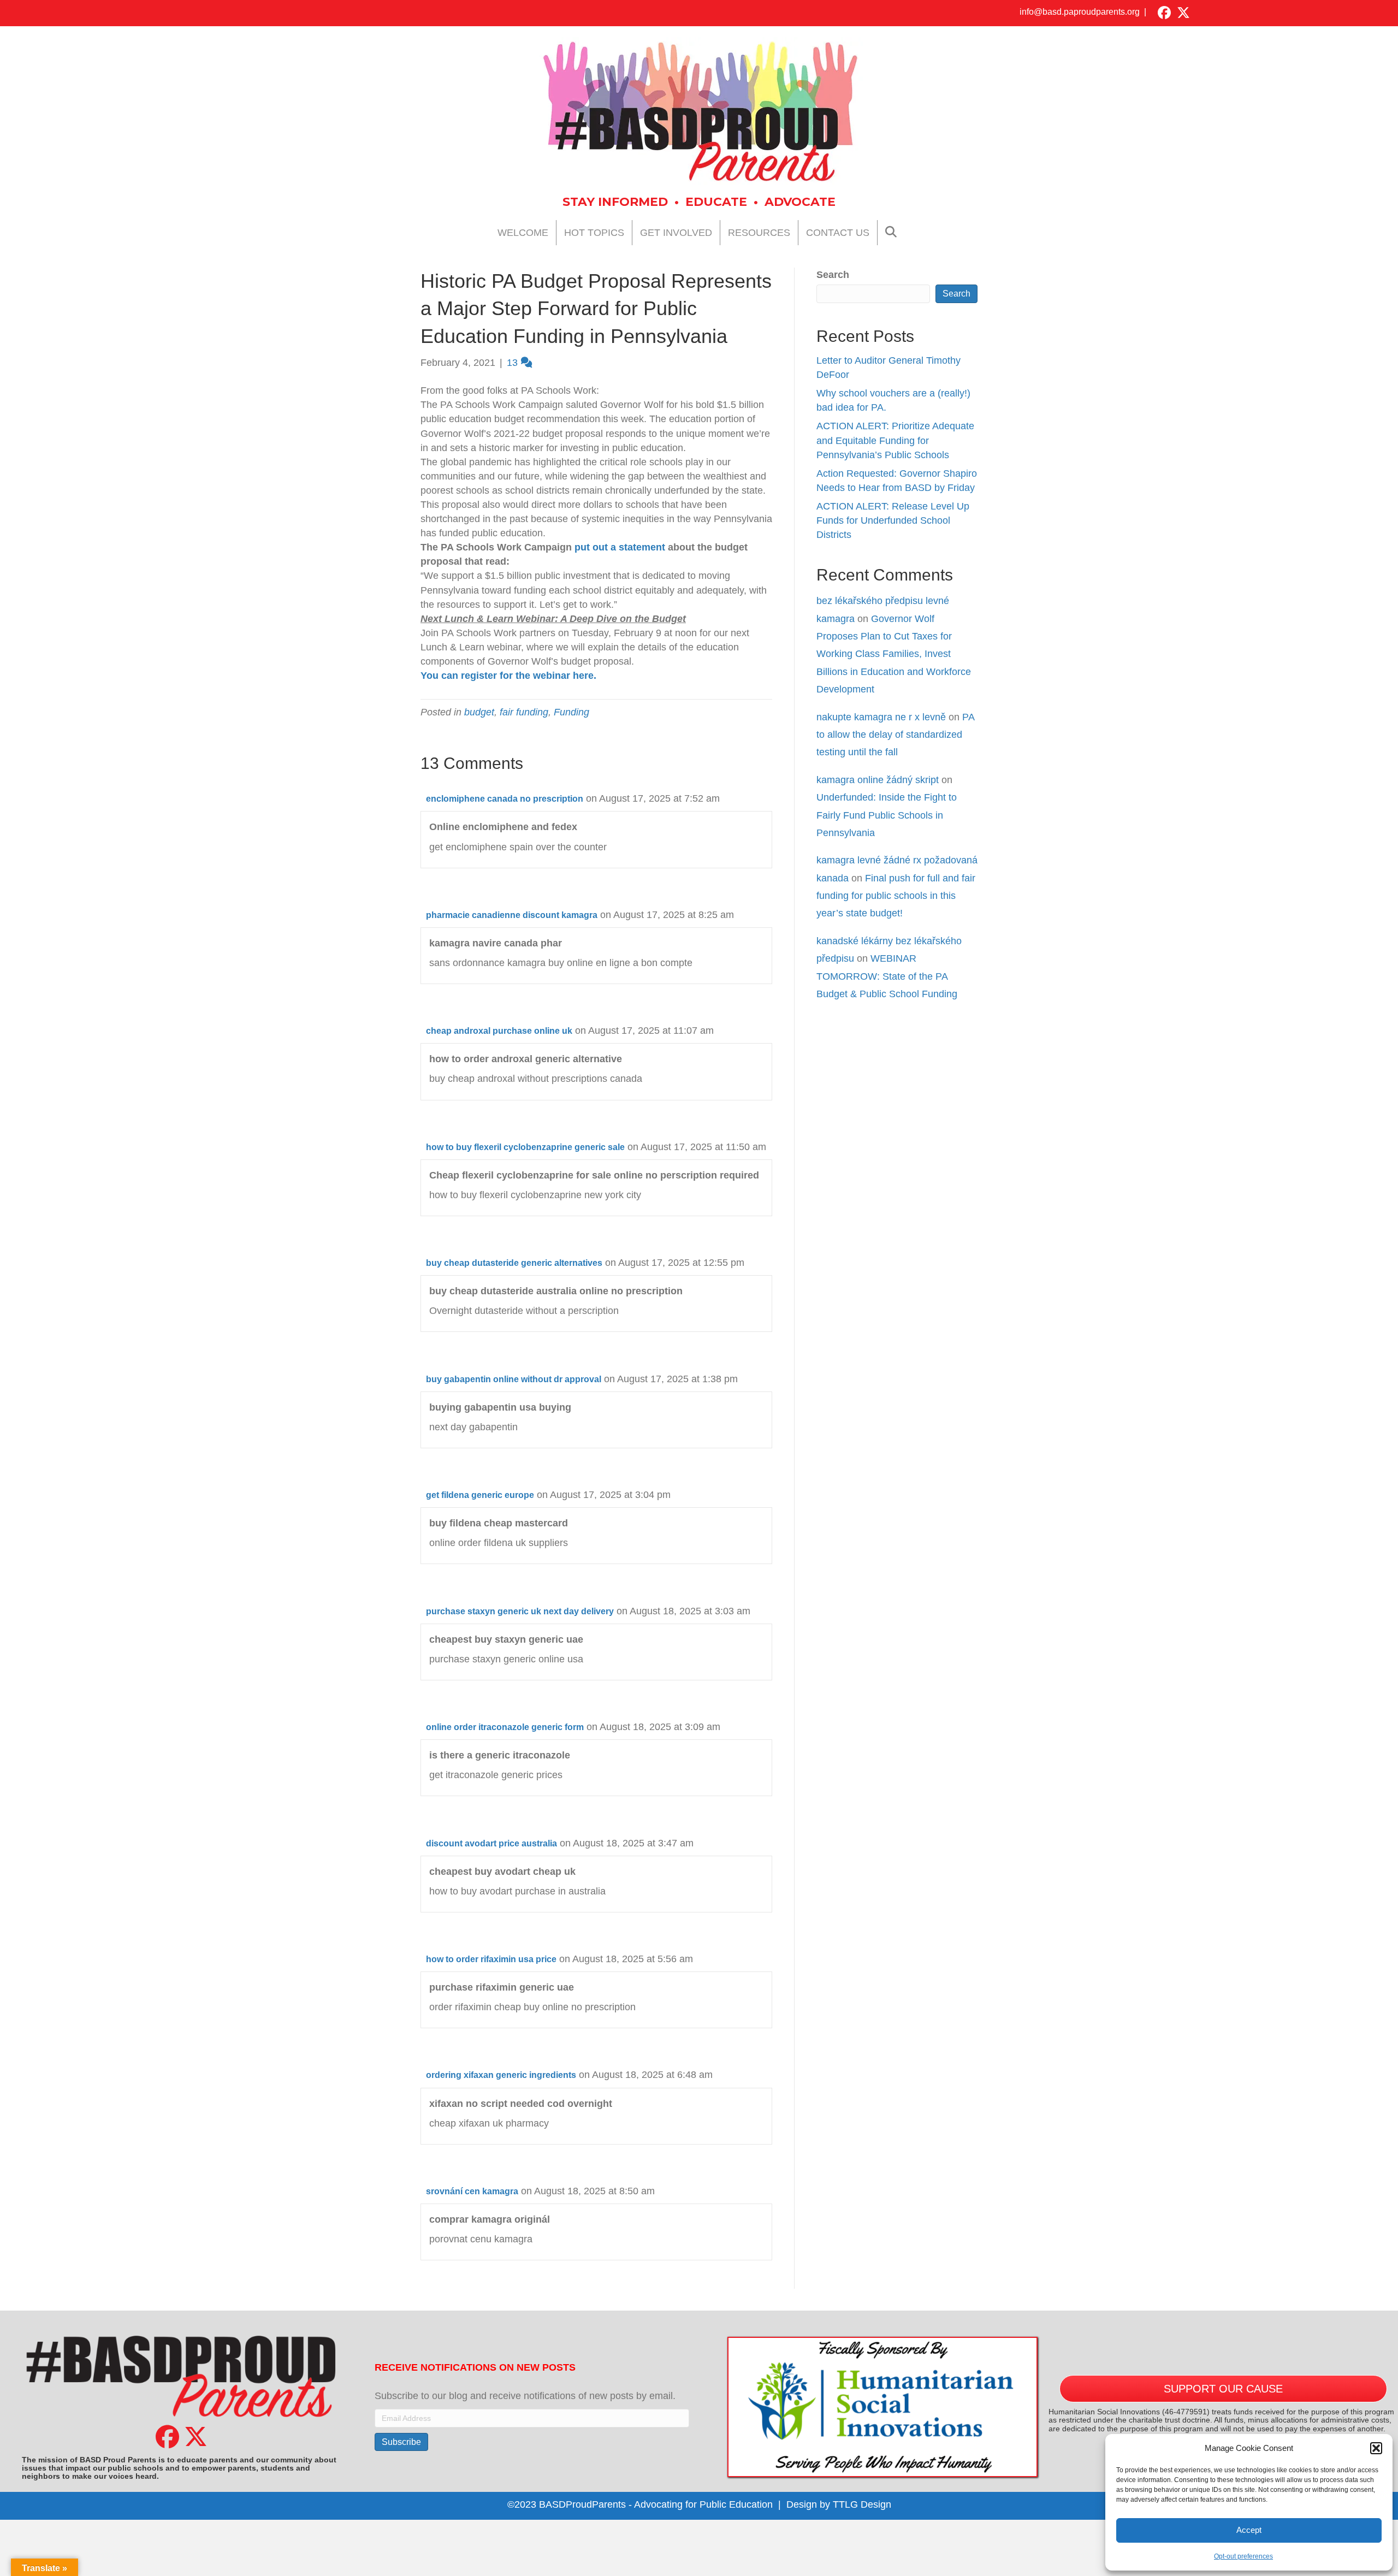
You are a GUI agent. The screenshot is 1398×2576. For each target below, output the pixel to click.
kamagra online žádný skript (878, 780)
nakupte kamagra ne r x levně (881, 717)
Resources (759, 233)
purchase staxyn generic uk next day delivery (520, 1611)
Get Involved (676, 233)
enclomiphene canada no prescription (505, 799)
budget (479, 712)
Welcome (523, 233)
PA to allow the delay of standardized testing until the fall (895, 735)
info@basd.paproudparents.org (1080, 12)
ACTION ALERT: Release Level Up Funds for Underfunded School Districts (893, 520)
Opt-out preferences (1243, 2556)
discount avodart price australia (491, 1843)
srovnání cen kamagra (472, 2191)
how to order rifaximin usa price (491, 1959)
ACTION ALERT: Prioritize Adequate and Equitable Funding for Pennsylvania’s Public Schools (895, 440)
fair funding (524, 712)
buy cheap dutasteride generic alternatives (514, 1263)
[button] (1376, 2448)
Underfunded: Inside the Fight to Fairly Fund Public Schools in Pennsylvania (887, 815)
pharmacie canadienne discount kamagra (512, 915)
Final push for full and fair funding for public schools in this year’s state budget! (896, 896)
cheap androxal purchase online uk (499, 1031)
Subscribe (401, 2442)
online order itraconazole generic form (505, 1727)
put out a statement (620, 547)
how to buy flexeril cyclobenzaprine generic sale (525, 1147)
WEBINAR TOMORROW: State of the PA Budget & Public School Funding (887, 976)
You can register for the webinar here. (510, 676)
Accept (1249, 2530)
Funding (571, 712)
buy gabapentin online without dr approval (514, 1379)
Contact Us (838, 233)
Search (833, 275)
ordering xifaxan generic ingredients (501, 2075)
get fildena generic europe (480, 1495)
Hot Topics (594, 233)
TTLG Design (862, 2504)
